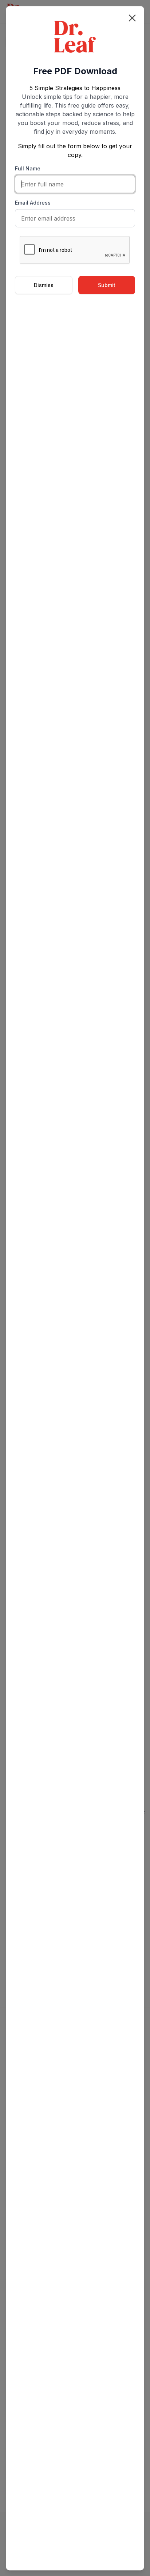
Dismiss (44, 285)
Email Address (33, 202)
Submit (107, 285)
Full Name (28, 168)
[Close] (132, 18)
